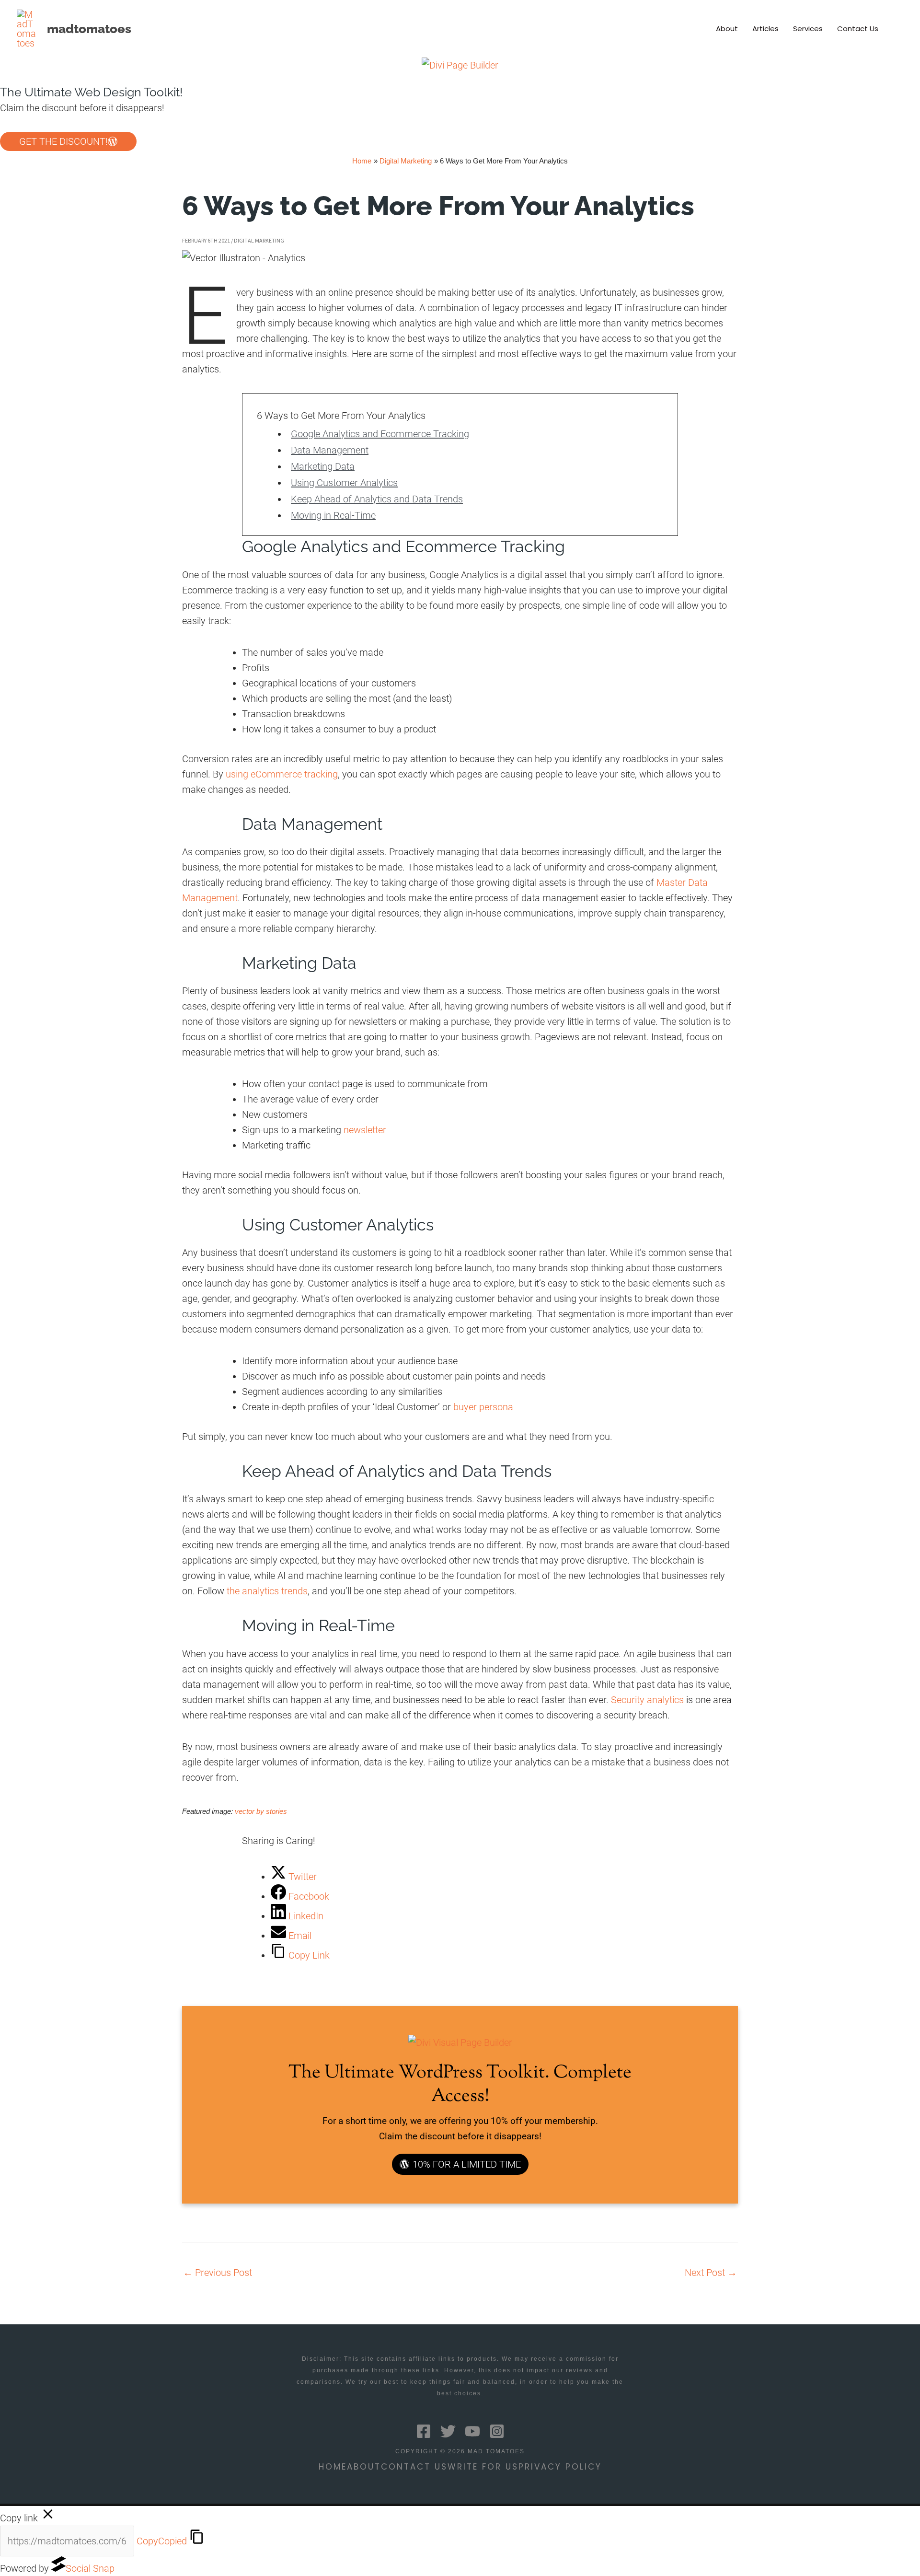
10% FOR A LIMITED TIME (467, 2164)
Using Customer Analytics (344, 483)
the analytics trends (267, 1591)
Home (333, 2467)
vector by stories (261, 1811)
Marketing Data (323, 466)
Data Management (330, 450)
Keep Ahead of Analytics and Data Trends (377, 499)
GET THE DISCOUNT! (63, 141)
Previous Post (218, 2273)
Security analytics (647, 1700)
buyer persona (483, 1407)
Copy (162, 2541)
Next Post (711, 2273)
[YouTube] (472, 2431)
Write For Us (483, 2467)
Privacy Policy (560, 2467)
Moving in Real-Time (333, 515)
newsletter (365, 1130)
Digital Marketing (259, 240)
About (364, 2467)
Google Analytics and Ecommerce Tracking (380, 434)
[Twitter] (448, 2431)
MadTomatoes (89, 29)
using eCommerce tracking (282, 774)
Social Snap (90, 2568)
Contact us (414, 2467)
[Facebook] (424, 2431)
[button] (899, 29)
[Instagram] (497, 2431)
